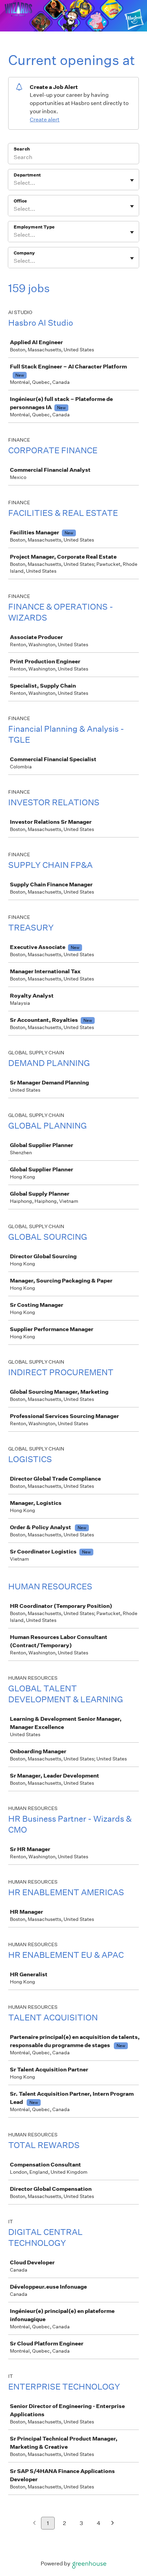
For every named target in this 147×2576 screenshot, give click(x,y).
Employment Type (34, 227)
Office (20, 201)
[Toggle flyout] (132, 180)
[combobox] (14, 183)
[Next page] (113, 2523)
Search (22, 149)
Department (27, 175)
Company (24, 253)
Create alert (45, 120)
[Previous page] (34, 2523)
